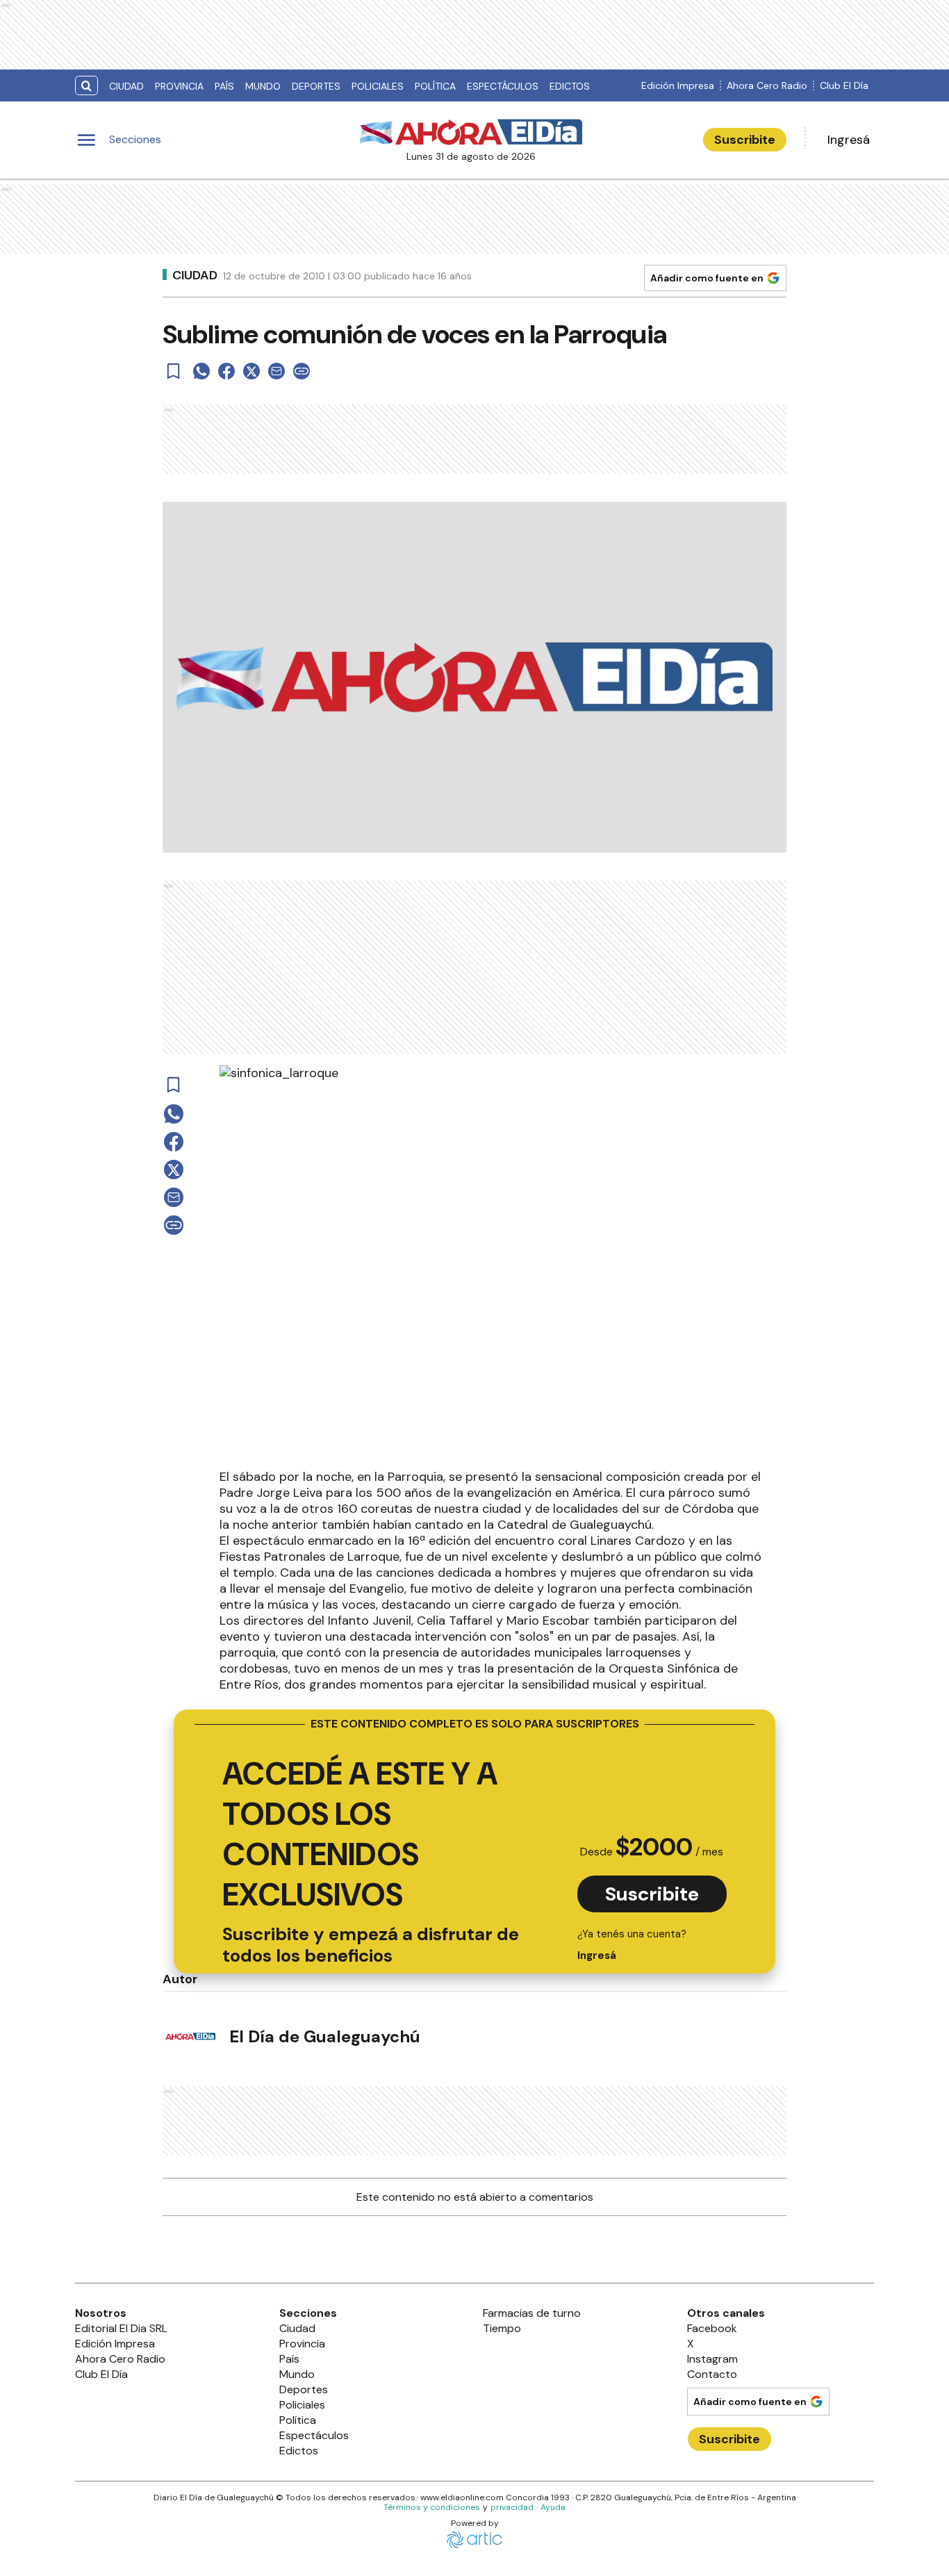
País (224, 86)
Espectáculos (503, 86)
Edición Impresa (678, 85)
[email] (277, 371)
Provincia (179, 86)
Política (435, 86)
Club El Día (844, 85)
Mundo (263, 86)
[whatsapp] (201, 371)
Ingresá (849, 140)
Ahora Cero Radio (767, 85)
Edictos (570, 86)
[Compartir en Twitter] (251, 371)
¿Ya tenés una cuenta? (632, 1945)
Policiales (378, 86)
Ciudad (126, 86)
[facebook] (226, 371)
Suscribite (745, 140)
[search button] (86, 86)
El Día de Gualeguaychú (325, 2036)
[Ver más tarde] (174, 371)
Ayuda (553, 2507)
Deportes (316, 86)
